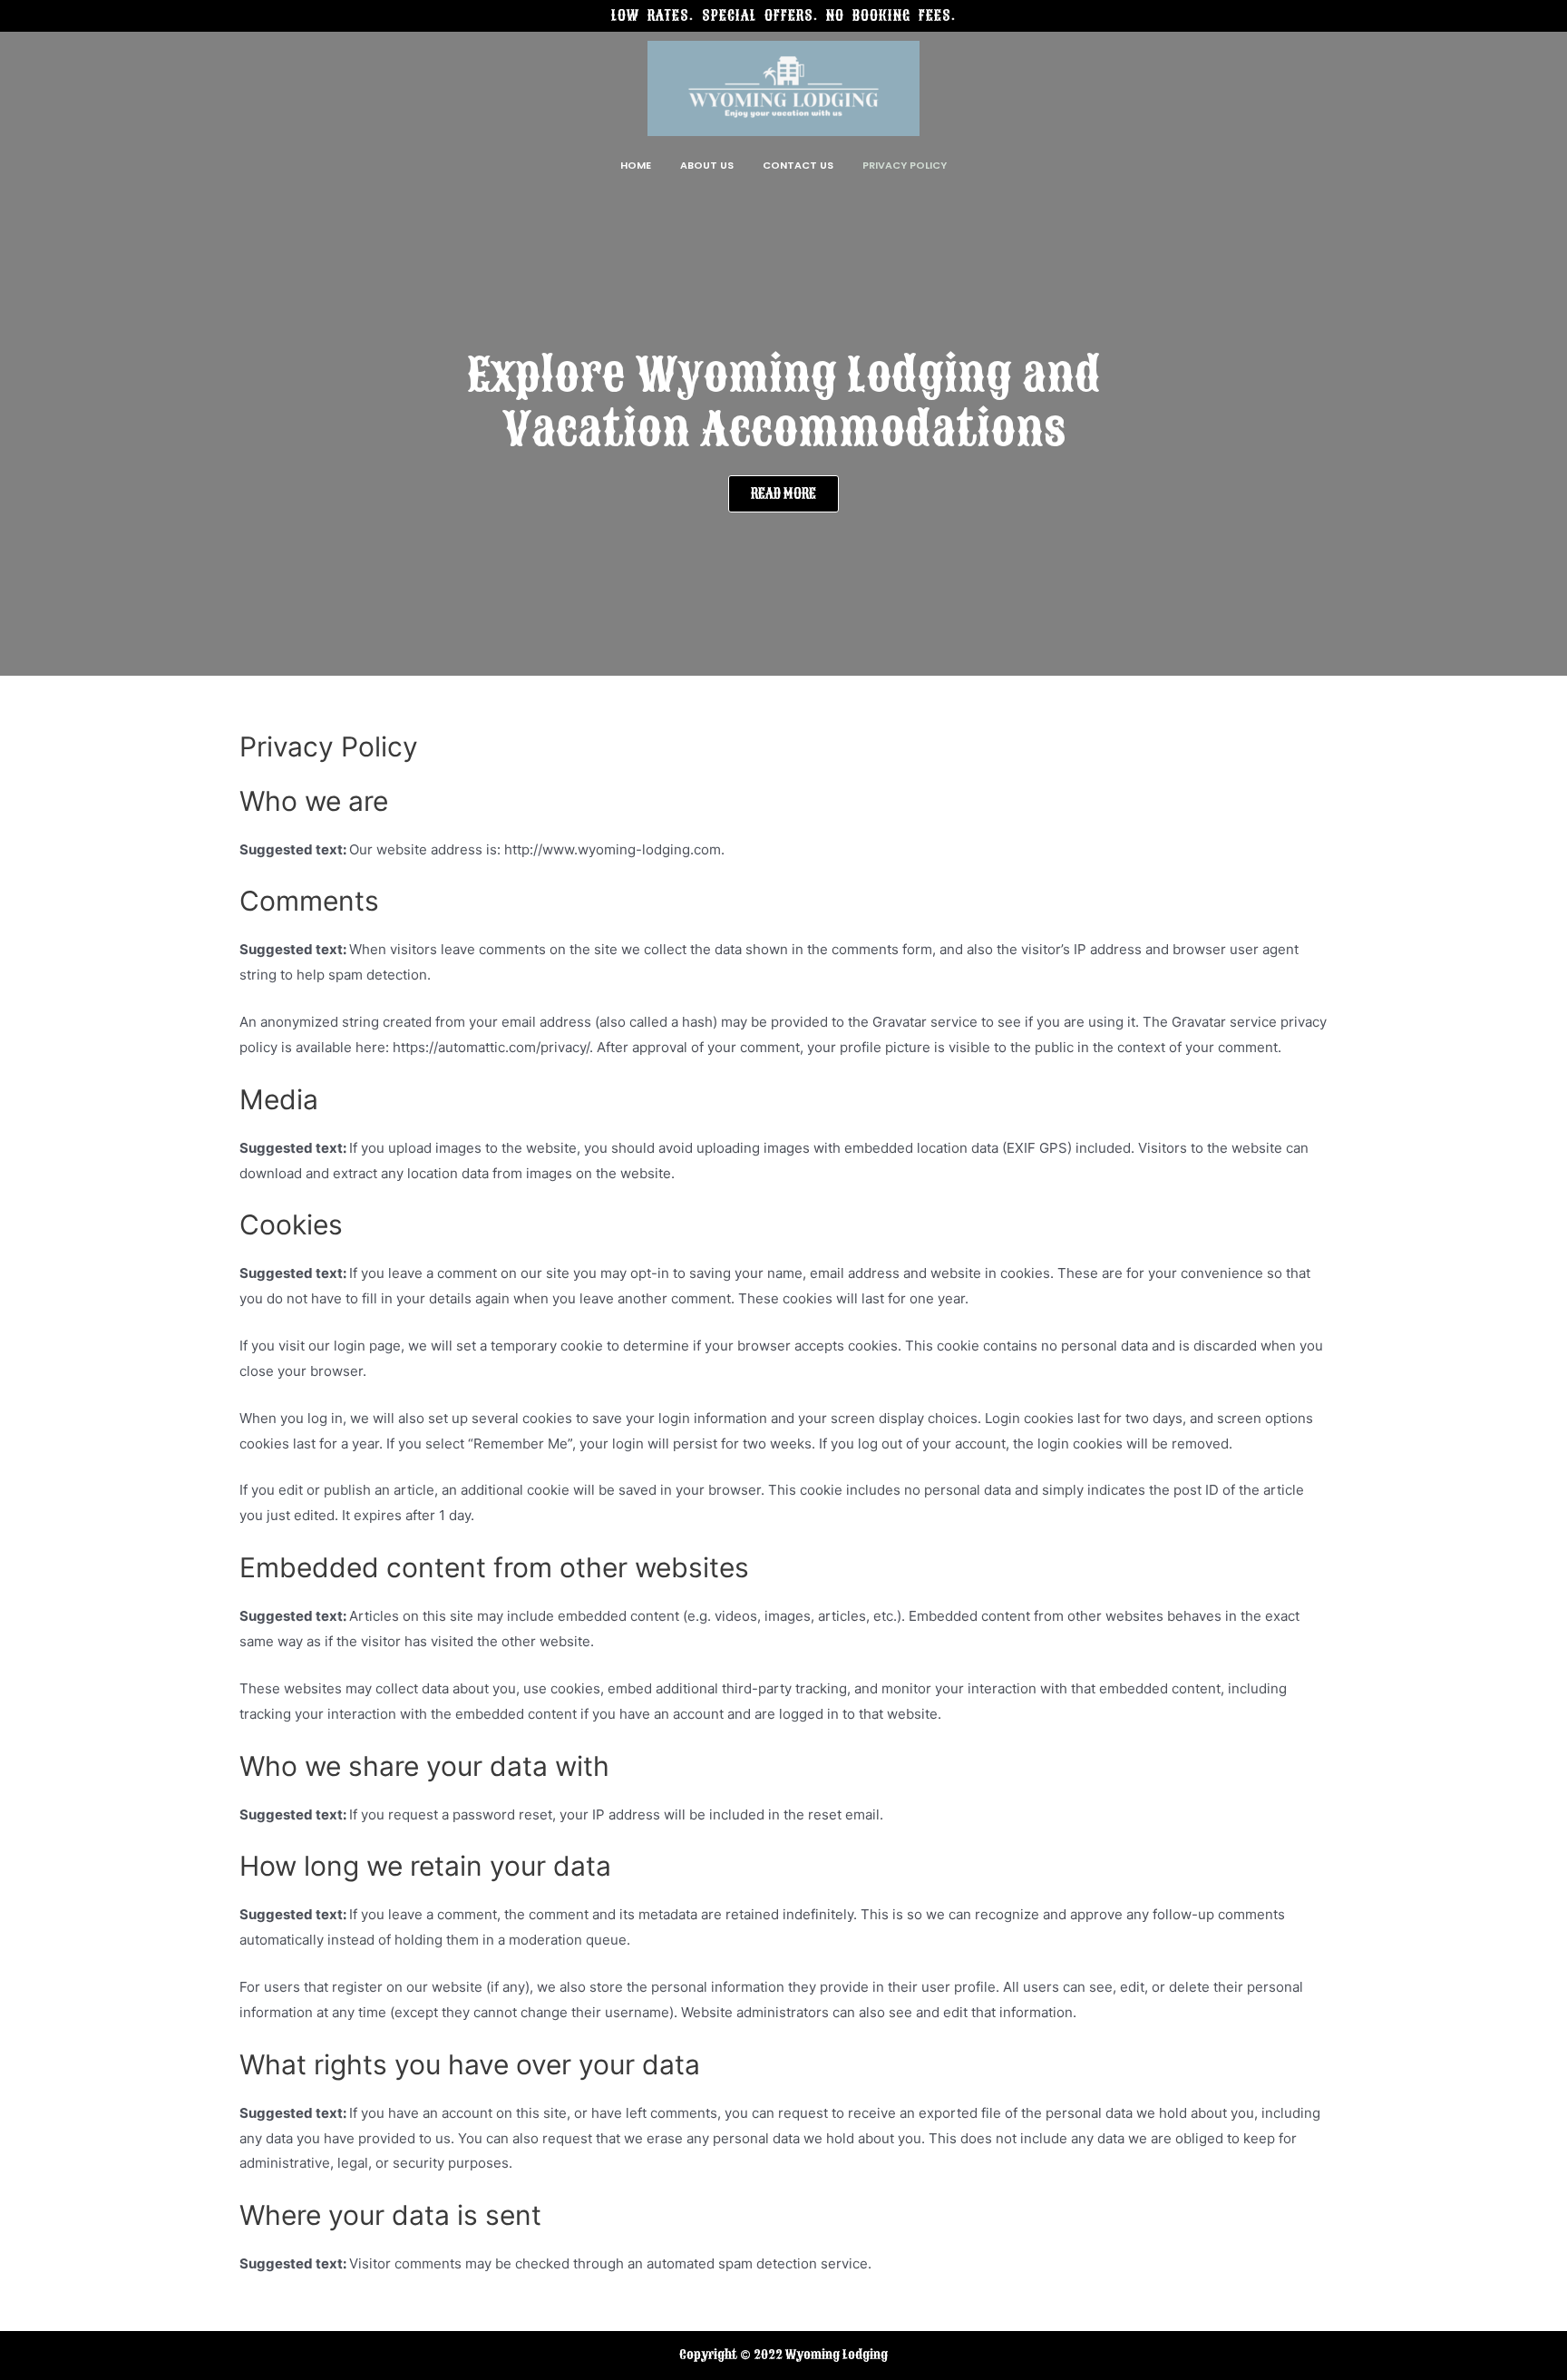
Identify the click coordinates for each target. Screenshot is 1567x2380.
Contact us (798, 165)
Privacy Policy (905, 165)
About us (707, 165)
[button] (783, 494)
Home (636, 165)
